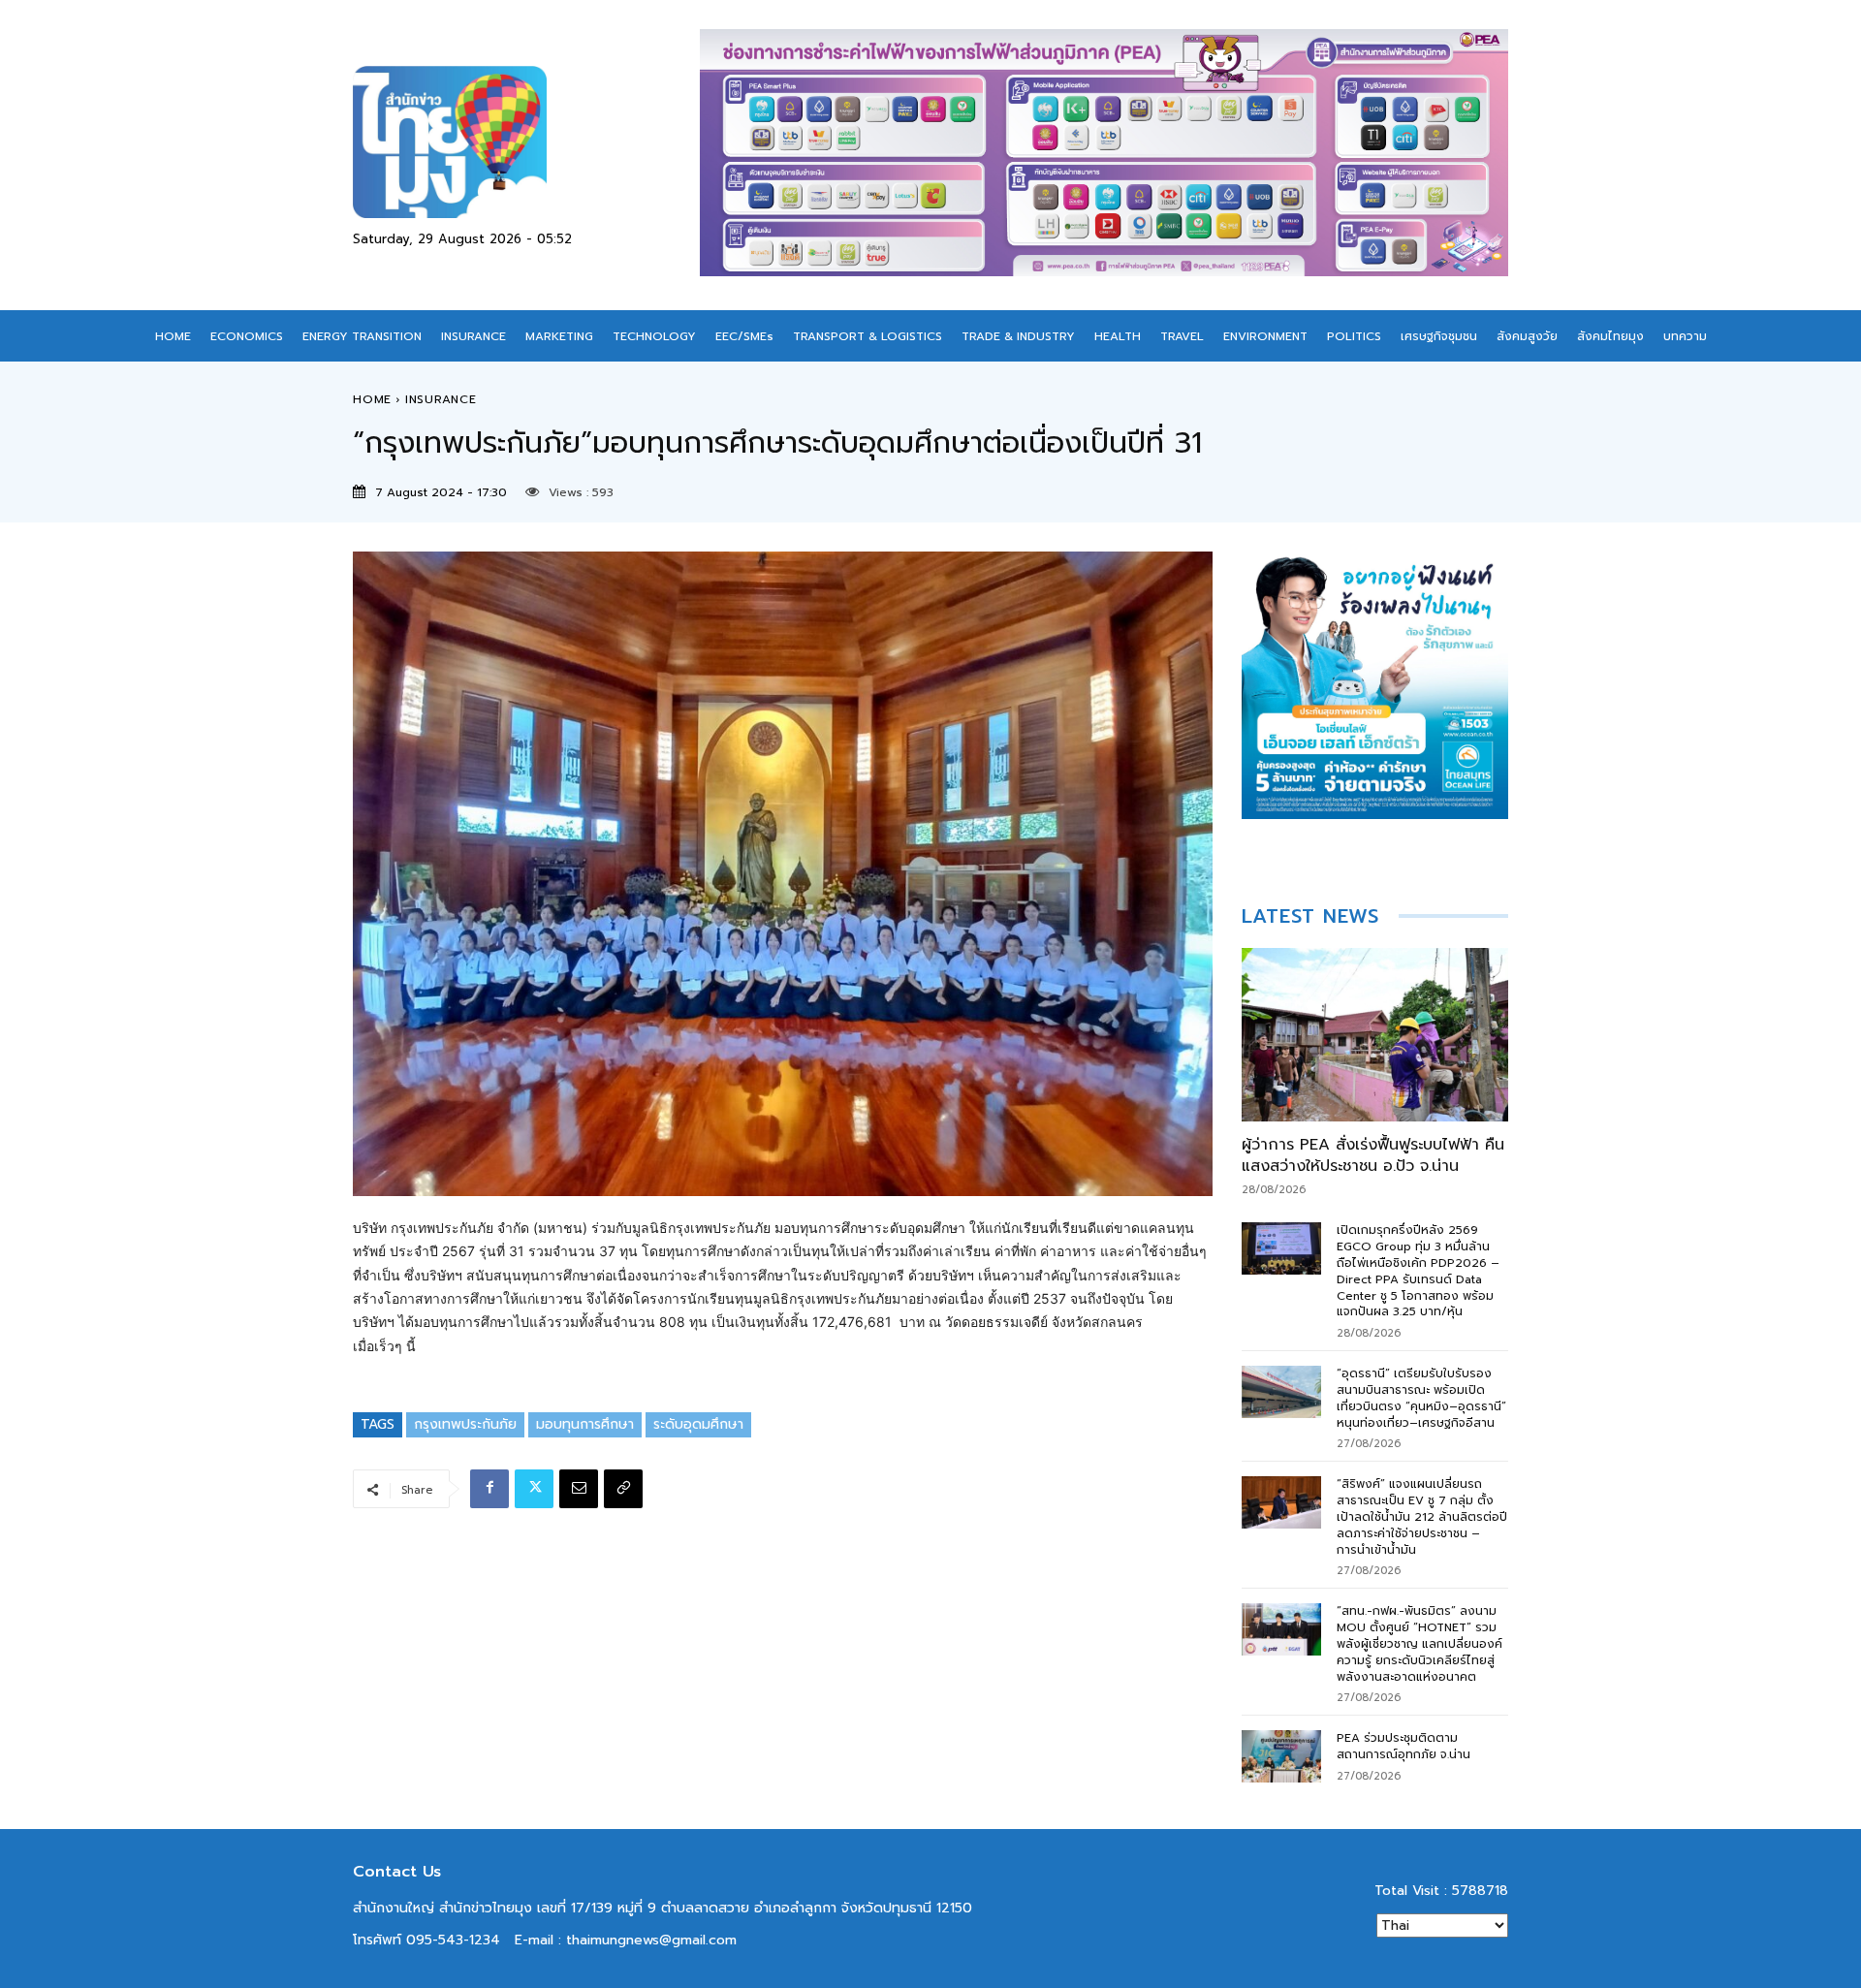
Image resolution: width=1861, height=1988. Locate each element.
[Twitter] (534, 1489)
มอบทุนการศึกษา (585, 1424)
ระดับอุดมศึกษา (698, 1424)
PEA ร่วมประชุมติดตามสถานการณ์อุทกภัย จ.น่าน (1404, 1746)
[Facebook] (489, 1489)
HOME (372, 399)
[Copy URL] (623, 1489)
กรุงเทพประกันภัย (465, 1424)
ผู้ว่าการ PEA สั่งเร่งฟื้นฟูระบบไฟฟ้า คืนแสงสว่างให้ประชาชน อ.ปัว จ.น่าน (1373, 1155)
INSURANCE (441, 399)
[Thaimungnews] (526, 142)
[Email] (579, 1489)
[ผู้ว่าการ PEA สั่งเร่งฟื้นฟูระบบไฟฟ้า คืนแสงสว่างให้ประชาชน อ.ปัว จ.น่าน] (1375, 1035)
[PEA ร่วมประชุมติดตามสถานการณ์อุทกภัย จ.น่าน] (1282, 1756)
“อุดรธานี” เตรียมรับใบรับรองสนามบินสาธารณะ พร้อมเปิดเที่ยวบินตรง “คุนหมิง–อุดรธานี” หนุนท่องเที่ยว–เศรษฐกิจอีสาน (1421, 1398)
